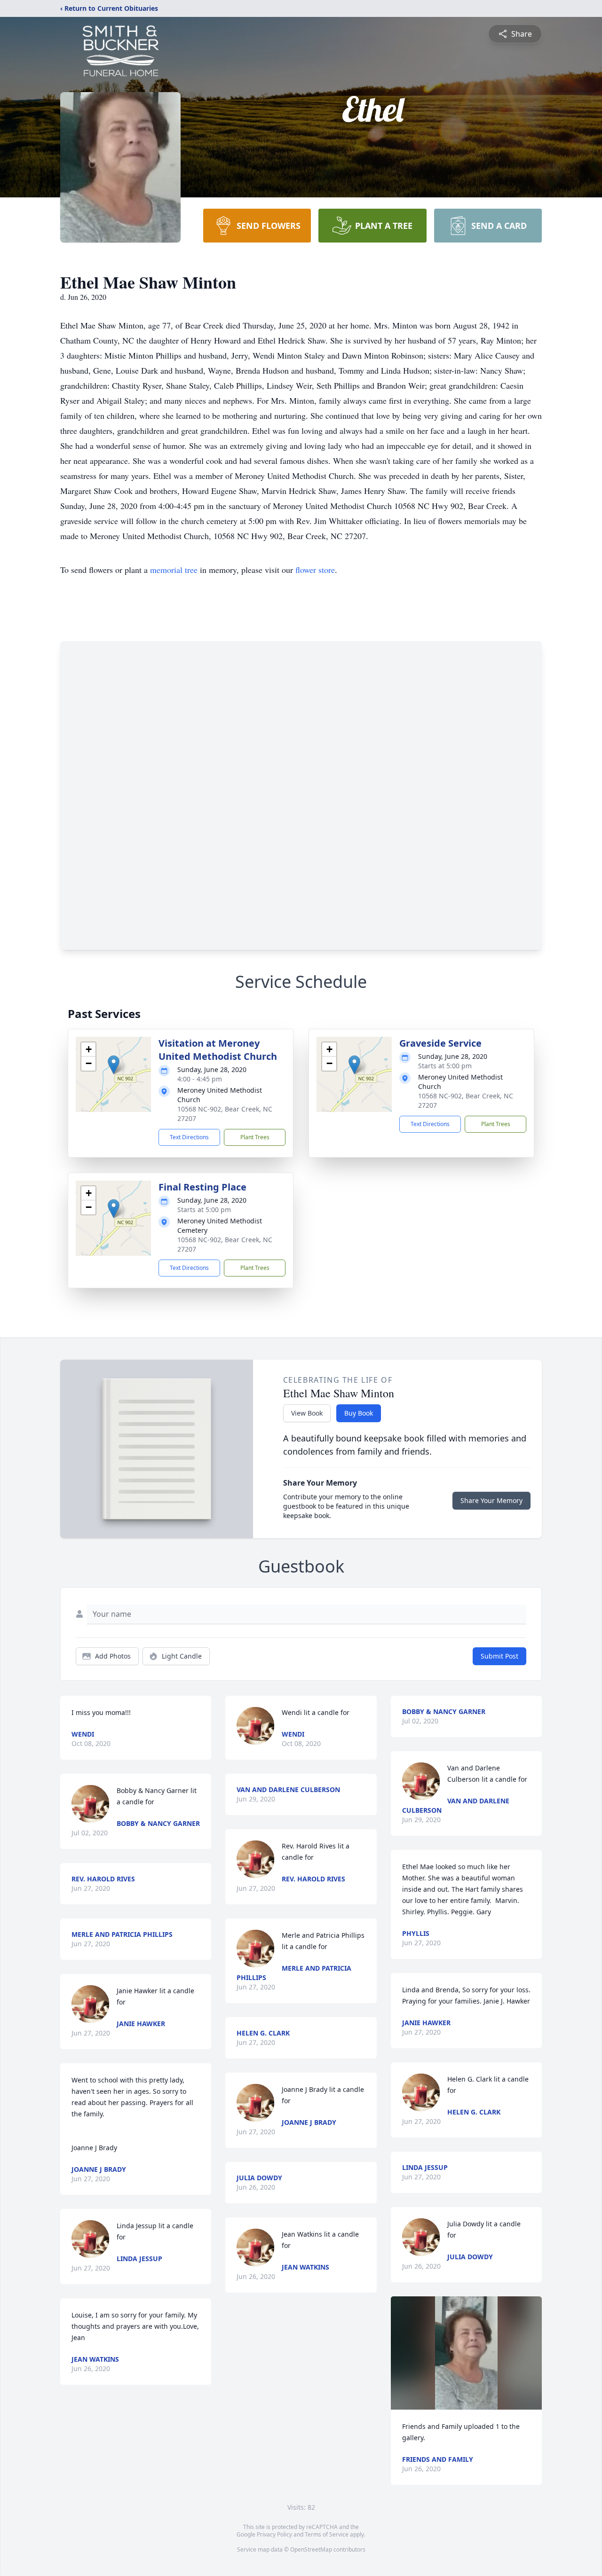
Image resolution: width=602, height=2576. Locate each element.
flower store (315, 570)
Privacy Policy (274, 2534)
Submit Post (499, 1656)
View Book (307, 1413)
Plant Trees (255, 1137)
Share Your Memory (491, 1500)
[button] (114, 1065)
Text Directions (189, 1137)
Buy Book (359, 1413)
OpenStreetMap (311, 2549)
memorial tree (174, 570)
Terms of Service (327, 2534)
